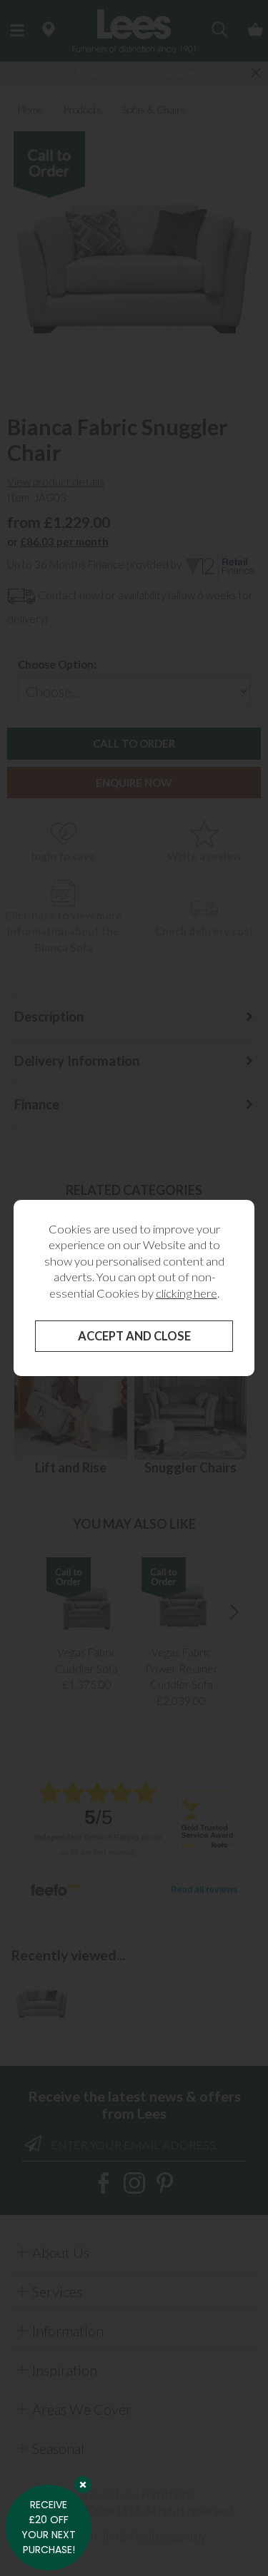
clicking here (187, 1293)
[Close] (83, 2485)
